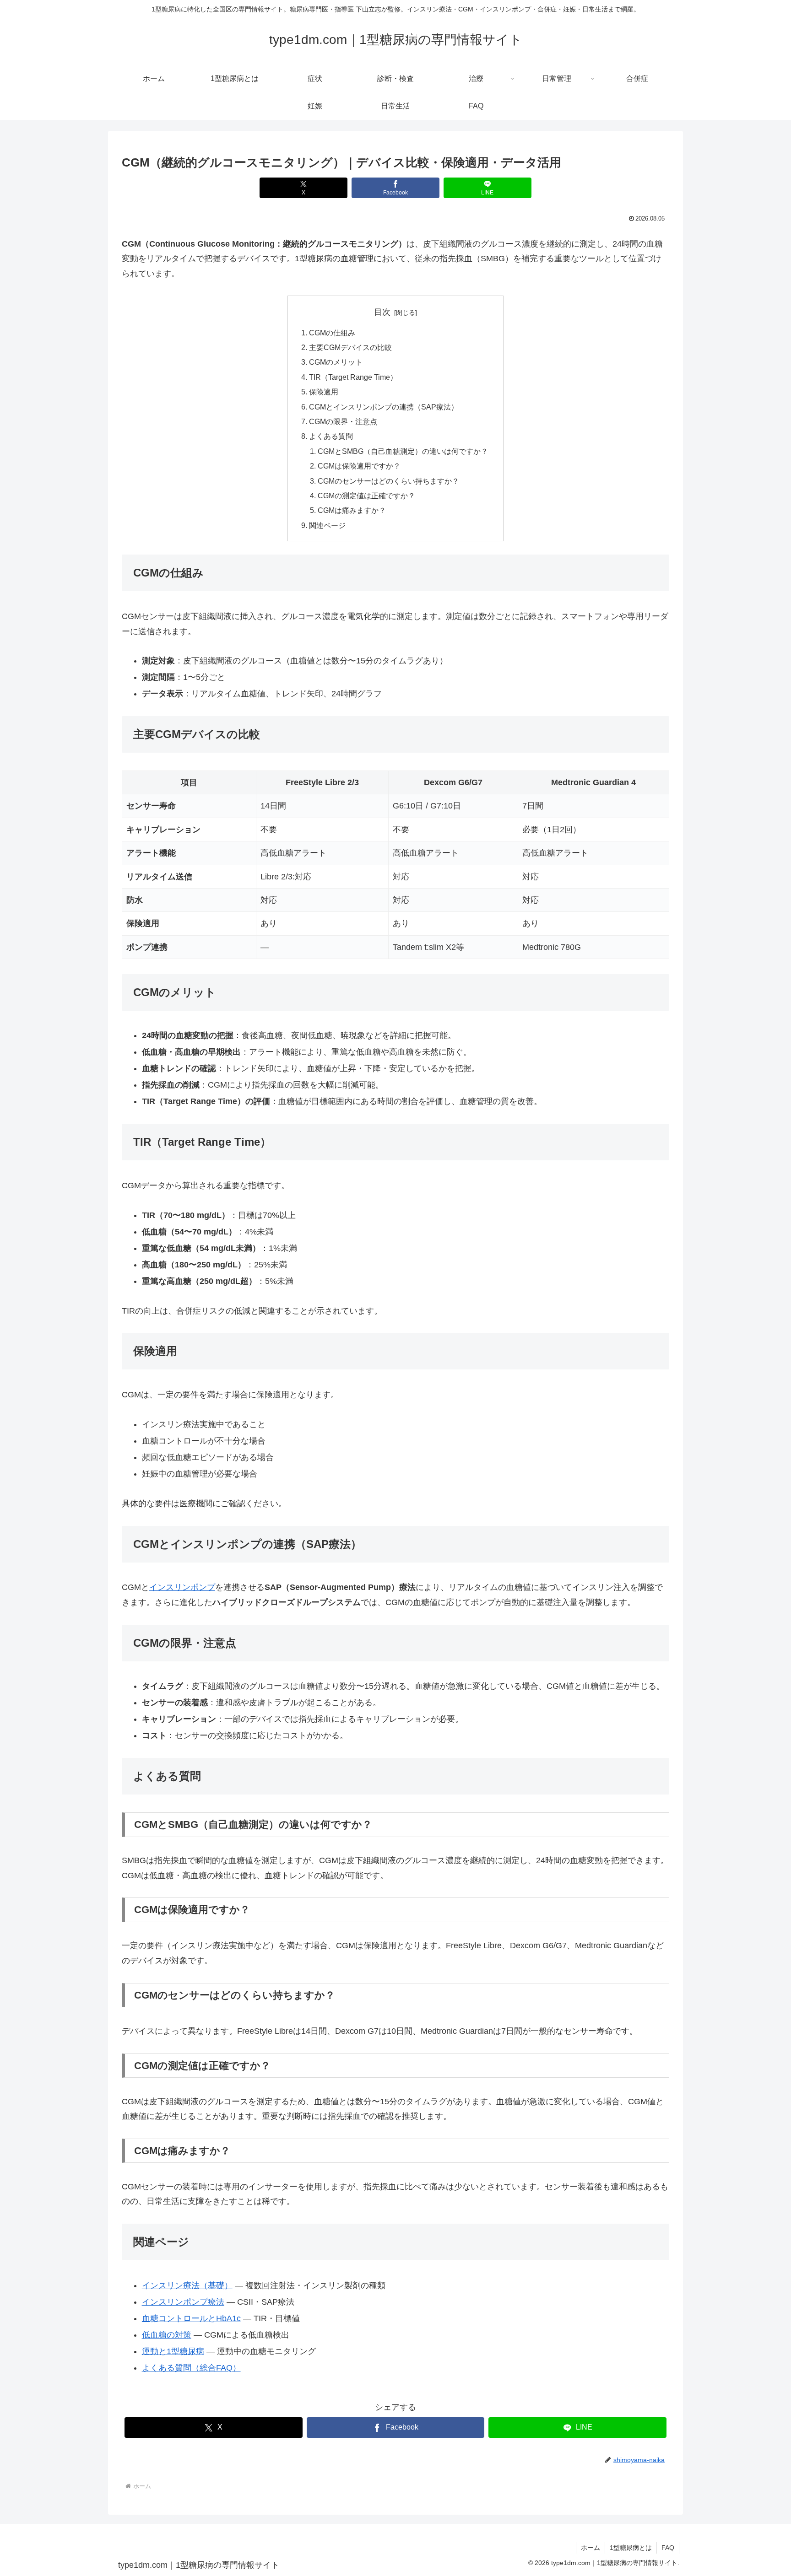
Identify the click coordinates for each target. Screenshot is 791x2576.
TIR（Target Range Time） (353, 377)
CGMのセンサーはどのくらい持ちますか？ (388, 481)
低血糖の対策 (167, 2335)
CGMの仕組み (332, 333)
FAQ (668, 2548)
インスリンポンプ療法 (183, 2302)
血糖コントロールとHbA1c (191, 2318)
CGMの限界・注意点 (343, 421)
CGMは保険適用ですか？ (359, 466)
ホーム (591, 2548)
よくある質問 (331, 436)
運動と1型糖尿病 (173, 2351)
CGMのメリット (336, 362)
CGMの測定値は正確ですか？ (366, 496)
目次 (382, 312)
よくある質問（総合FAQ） (191, 2368)
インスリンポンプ (182, 1587)
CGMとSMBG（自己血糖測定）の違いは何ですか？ (403, 451)
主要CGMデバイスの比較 (350, 347)
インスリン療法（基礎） (187, 2285)
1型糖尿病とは (631, 2548)
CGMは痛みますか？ (352, 510)
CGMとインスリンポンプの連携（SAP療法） (384, 407)
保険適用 (324, 392)
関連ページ (327, 525)
